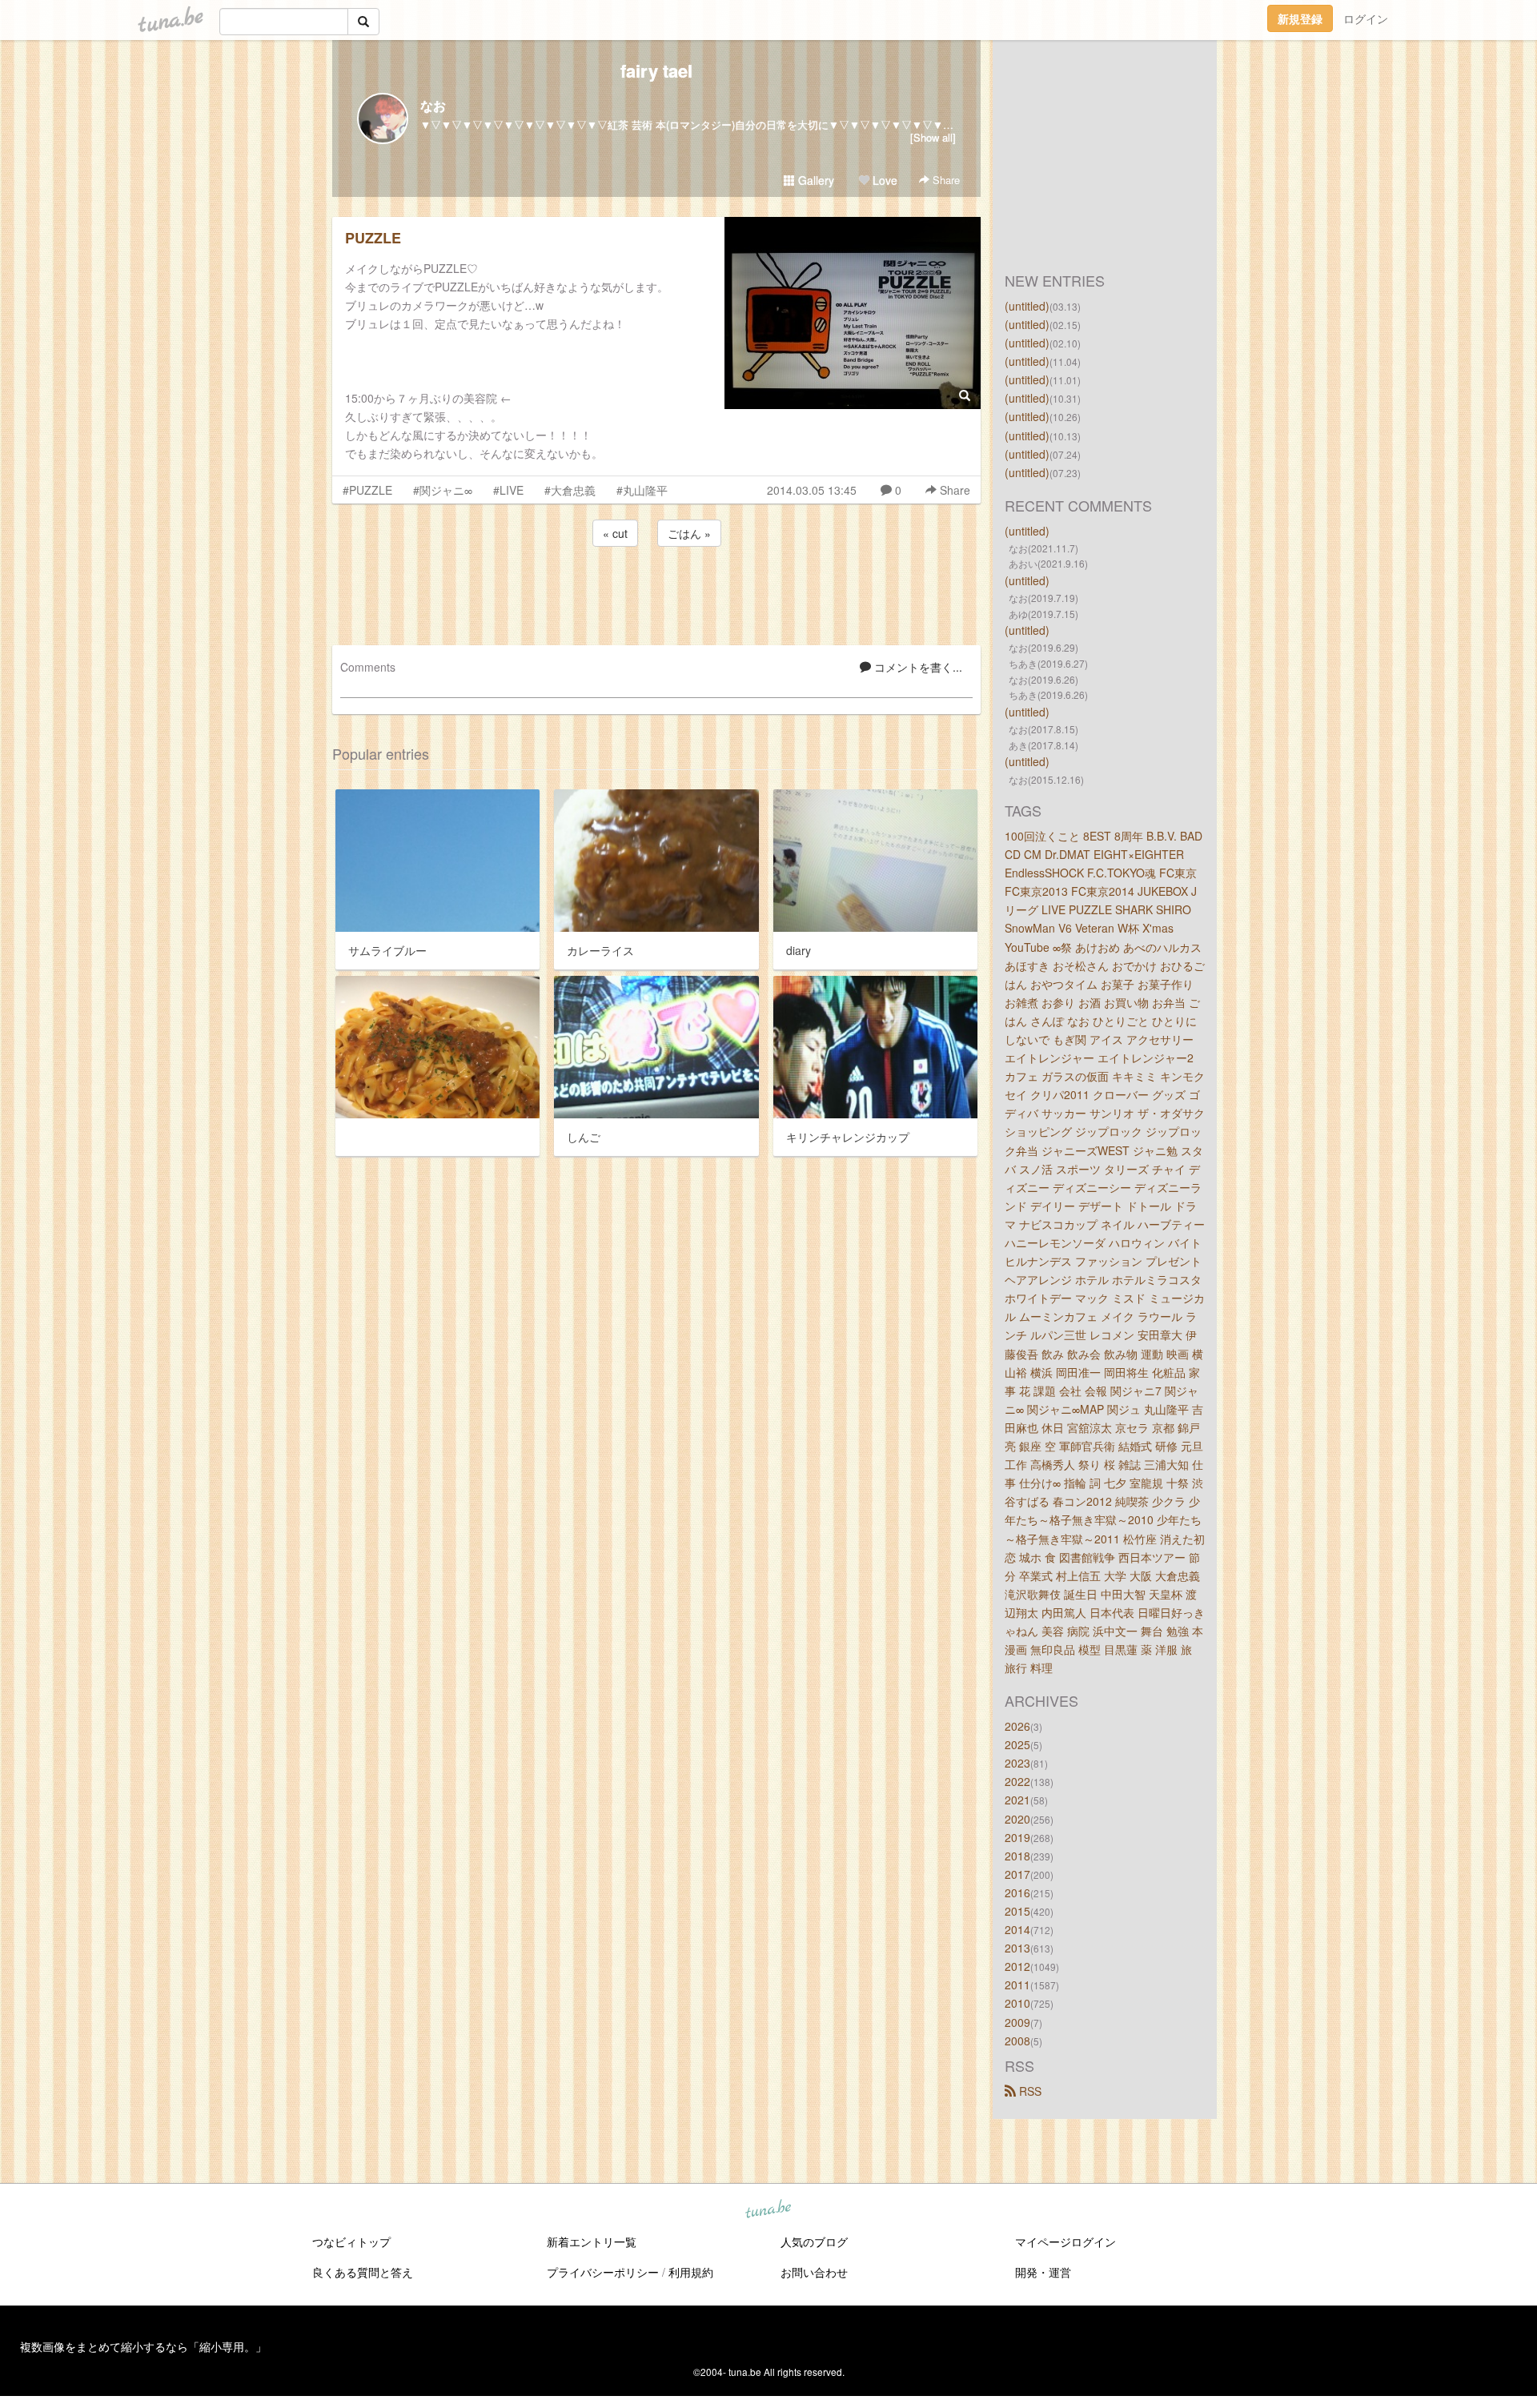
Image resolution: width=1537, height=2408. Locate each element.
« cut (615, 533)
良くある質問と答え (363, 2272)
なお (433, 105)
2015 (1017, 1911)
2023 (1017, 1763)
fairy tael (656, 70)
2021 (1017, 1800)
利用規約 (691, 2272)
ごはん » (689, 533)
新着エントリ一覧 (592, 2241)
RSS (1029, 2091)
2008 (1017, 2041)
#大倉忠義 (570, 490)
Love (883, 180)
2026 (1017, 1726)
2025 (1017, 1744)
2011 (1017, 1985)
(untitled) (1027, 306)
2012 (1017, 1966)
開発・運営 (1043, 2272)
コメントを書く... (917, 667)
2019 (1017, 1837)
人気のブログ (814, 2241)
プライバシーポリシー (603, 2272)
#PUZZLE (367, 490)
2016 (1017, 1892)
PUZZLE (373, 238)
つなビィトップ (351, 2241)
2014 (1017, 1929)
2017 (1017, 1874)
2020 (1017, 1819)
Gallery (815, 180)
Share (945, 180)
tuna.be (768, 2209)
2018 (1017, 1856)
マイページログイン (1065, 2241)
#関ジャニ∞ (443, 490)
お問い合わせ (814, 2272)
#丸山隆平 (642, 490)
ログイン (1366, 18)
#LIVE (508, 490)
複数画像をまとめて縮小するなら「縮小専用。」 (143, 2346)
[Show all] (933, 137)
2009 (1017, 2022)
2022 (1017, 1781)
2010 (1017, 2003)
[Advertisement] (656, 593)
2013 (1017, 1948)
